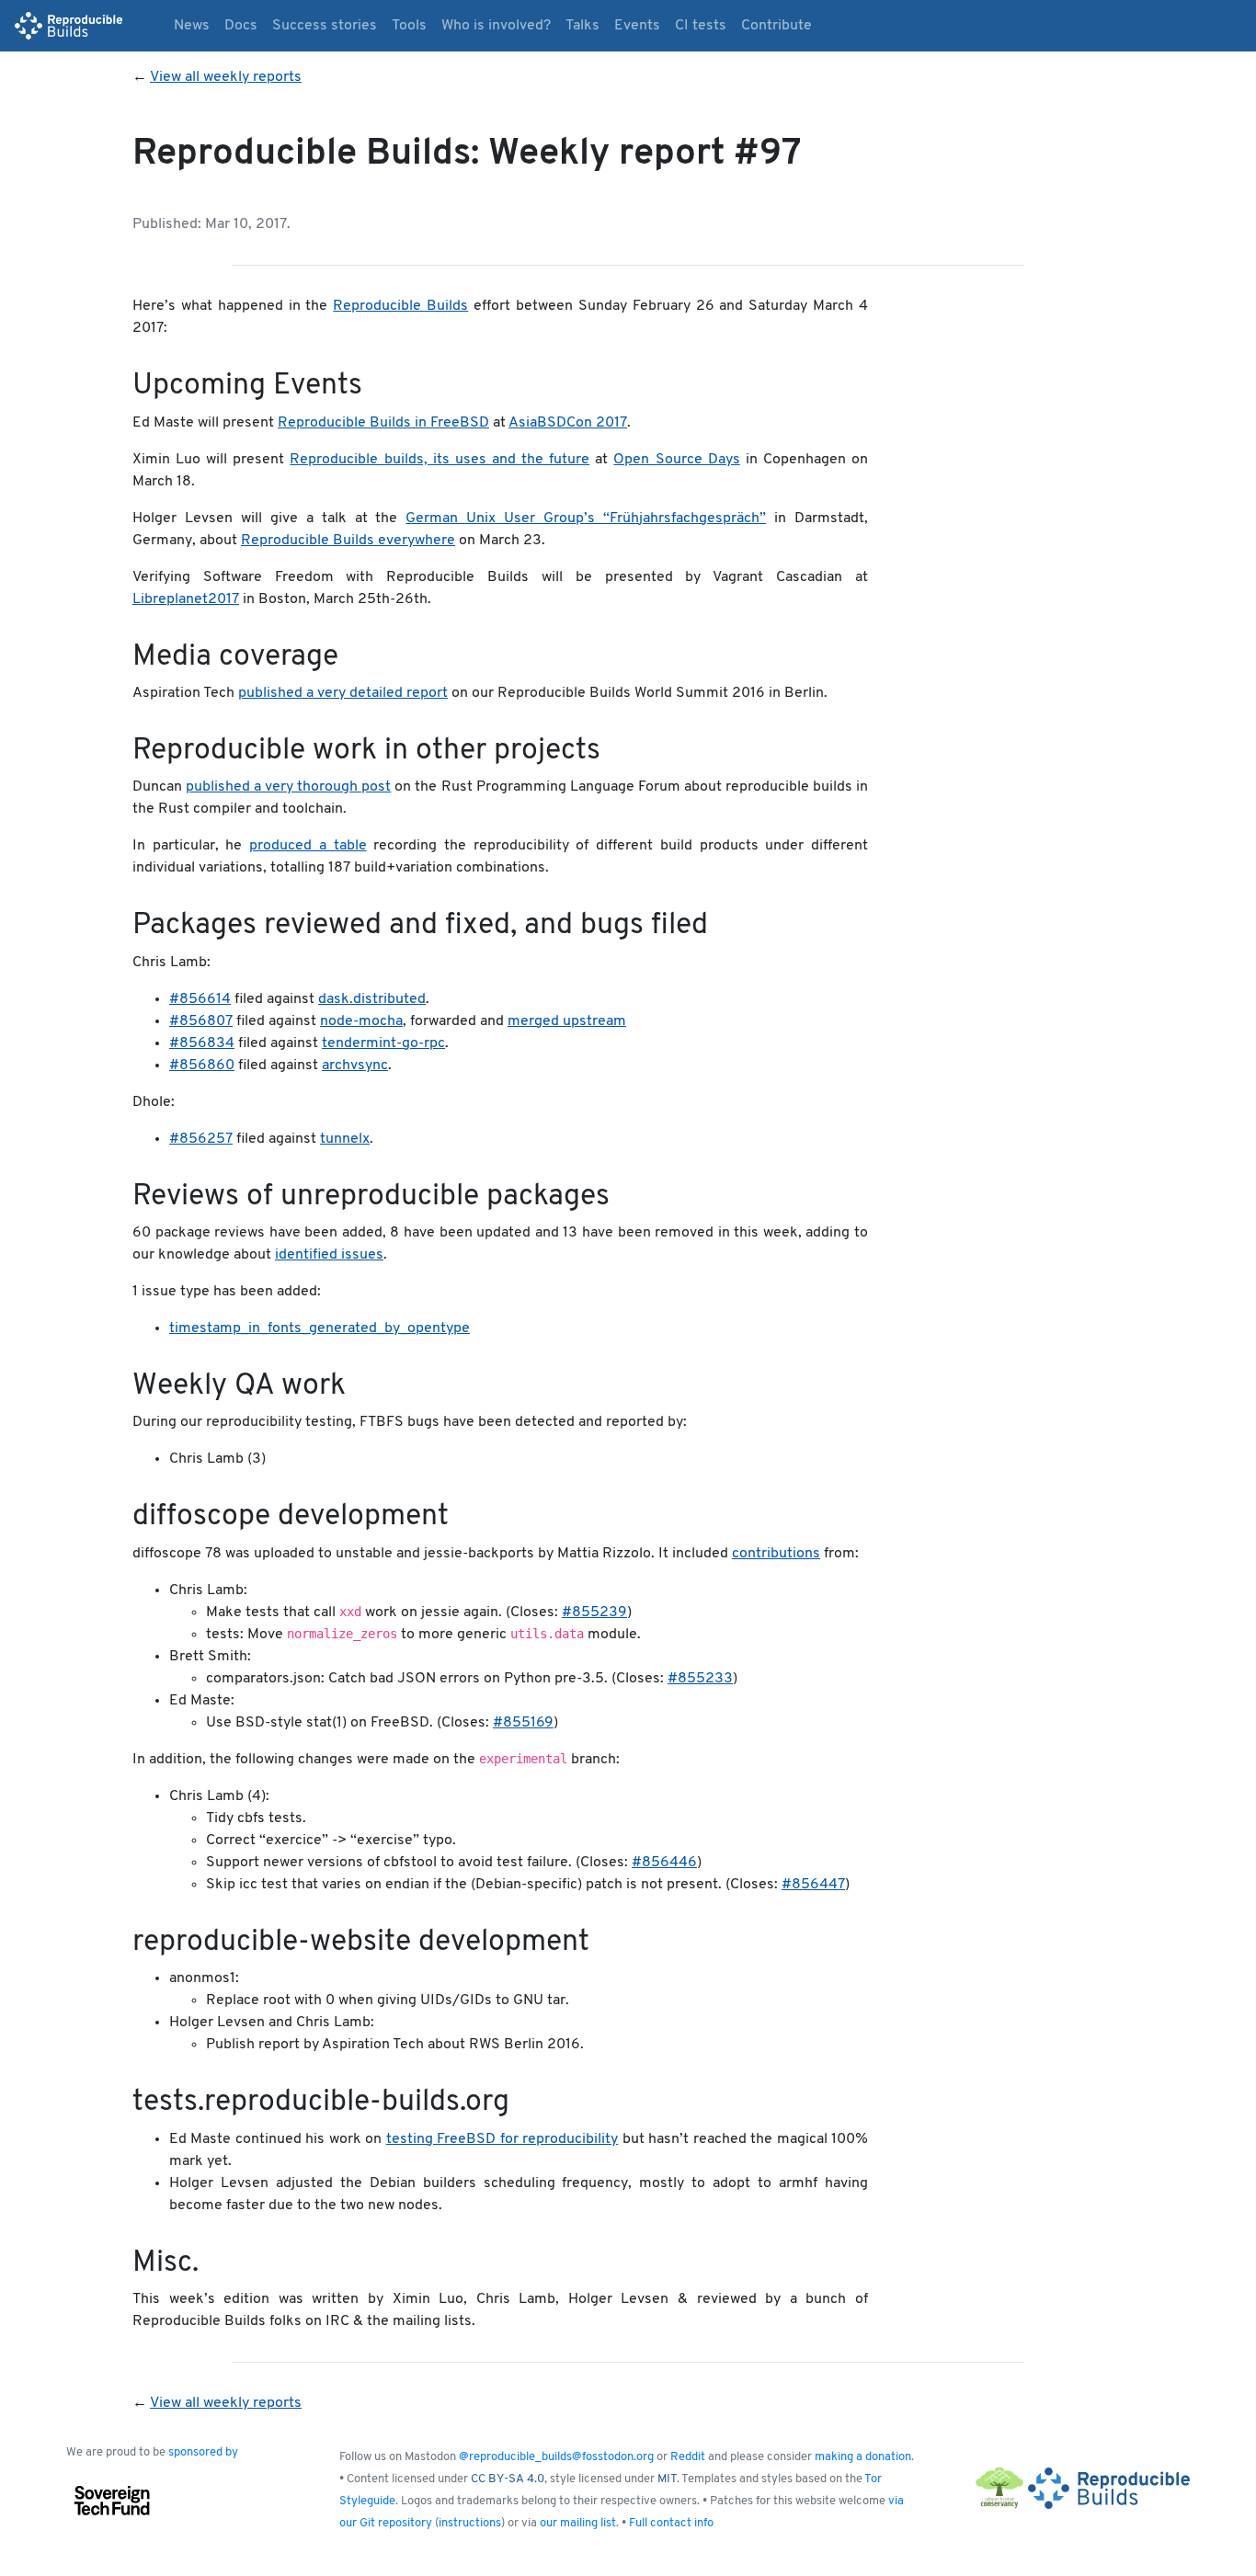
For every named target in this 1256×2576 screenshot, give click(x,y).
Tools (409, 26)
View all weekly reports (226, 77)
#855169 (523, 1723)
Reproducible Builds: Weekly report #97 (467, 154)
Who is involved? (496, 26)
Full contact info (671, 2523)
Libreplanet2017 (186, 599)
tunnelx (345, 1139)
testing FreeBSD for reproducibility (502, 2139)
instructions (470, 2523)
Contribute (776, 26)
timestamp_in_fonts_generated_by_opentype (320, 1328)
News (192, 26)
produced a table (308, 846)
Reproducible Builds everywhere (348, 541)
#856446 (664, 1863)
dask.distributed (372, 999)
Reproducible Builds (400, 306)
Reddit (688, 2457)
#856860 (202, 1066)
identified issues (329, 1255)
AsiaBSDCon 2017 (568, 423)
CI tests (701, 26)
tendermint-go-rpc (383, 1043)
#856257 (201, 1139)
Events (637, 26)
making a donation (863, 2457)
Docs (241, 26)
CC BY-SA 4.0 (508, 2479)
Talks (582, 26)
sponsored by (203, 2452)
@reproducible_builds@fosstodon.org (556, 2457)
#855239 (594, 1613)
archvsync (355, 1066)
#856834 (202, 1043)
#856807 (201, 1021)
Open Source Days (676, 460)
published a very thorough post (288, 787)
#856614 (200, 999)
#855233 (700, 1679)
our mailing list (578, 2523)
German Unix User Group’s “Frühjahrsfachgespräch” (586, 519)
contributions (776, 1554)
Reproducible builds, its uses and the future (440, 460)
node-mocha (361, 1021)
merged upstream (567, 1021)
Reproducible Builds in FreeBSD (383, 423)
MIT (667, 2479)
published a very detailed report (343, 693)
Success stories (325, 26)
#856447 (813, 1885)
